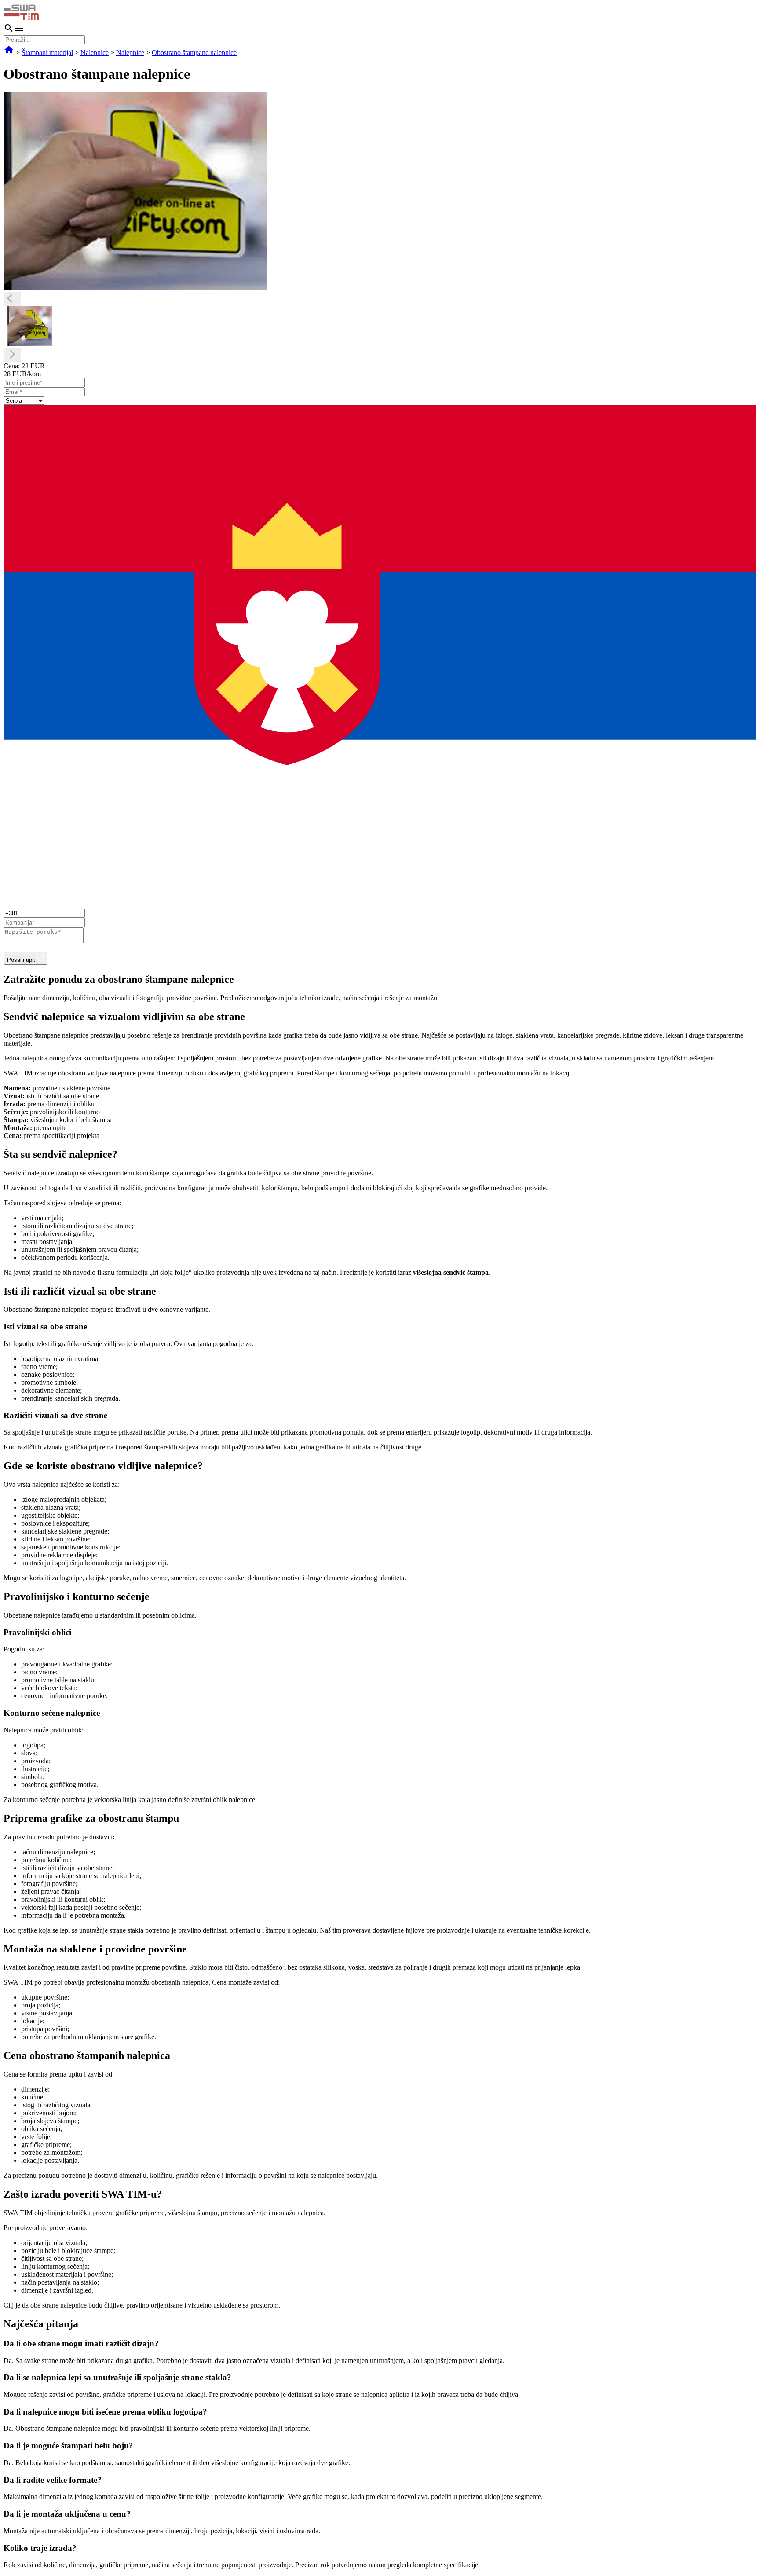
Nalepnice (95, 53)
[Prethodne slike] (12, 299)
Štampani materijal (47, 53)
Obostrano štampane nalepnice (194, 53)
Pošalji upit (21, 960)
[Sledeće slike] (12, 355)
